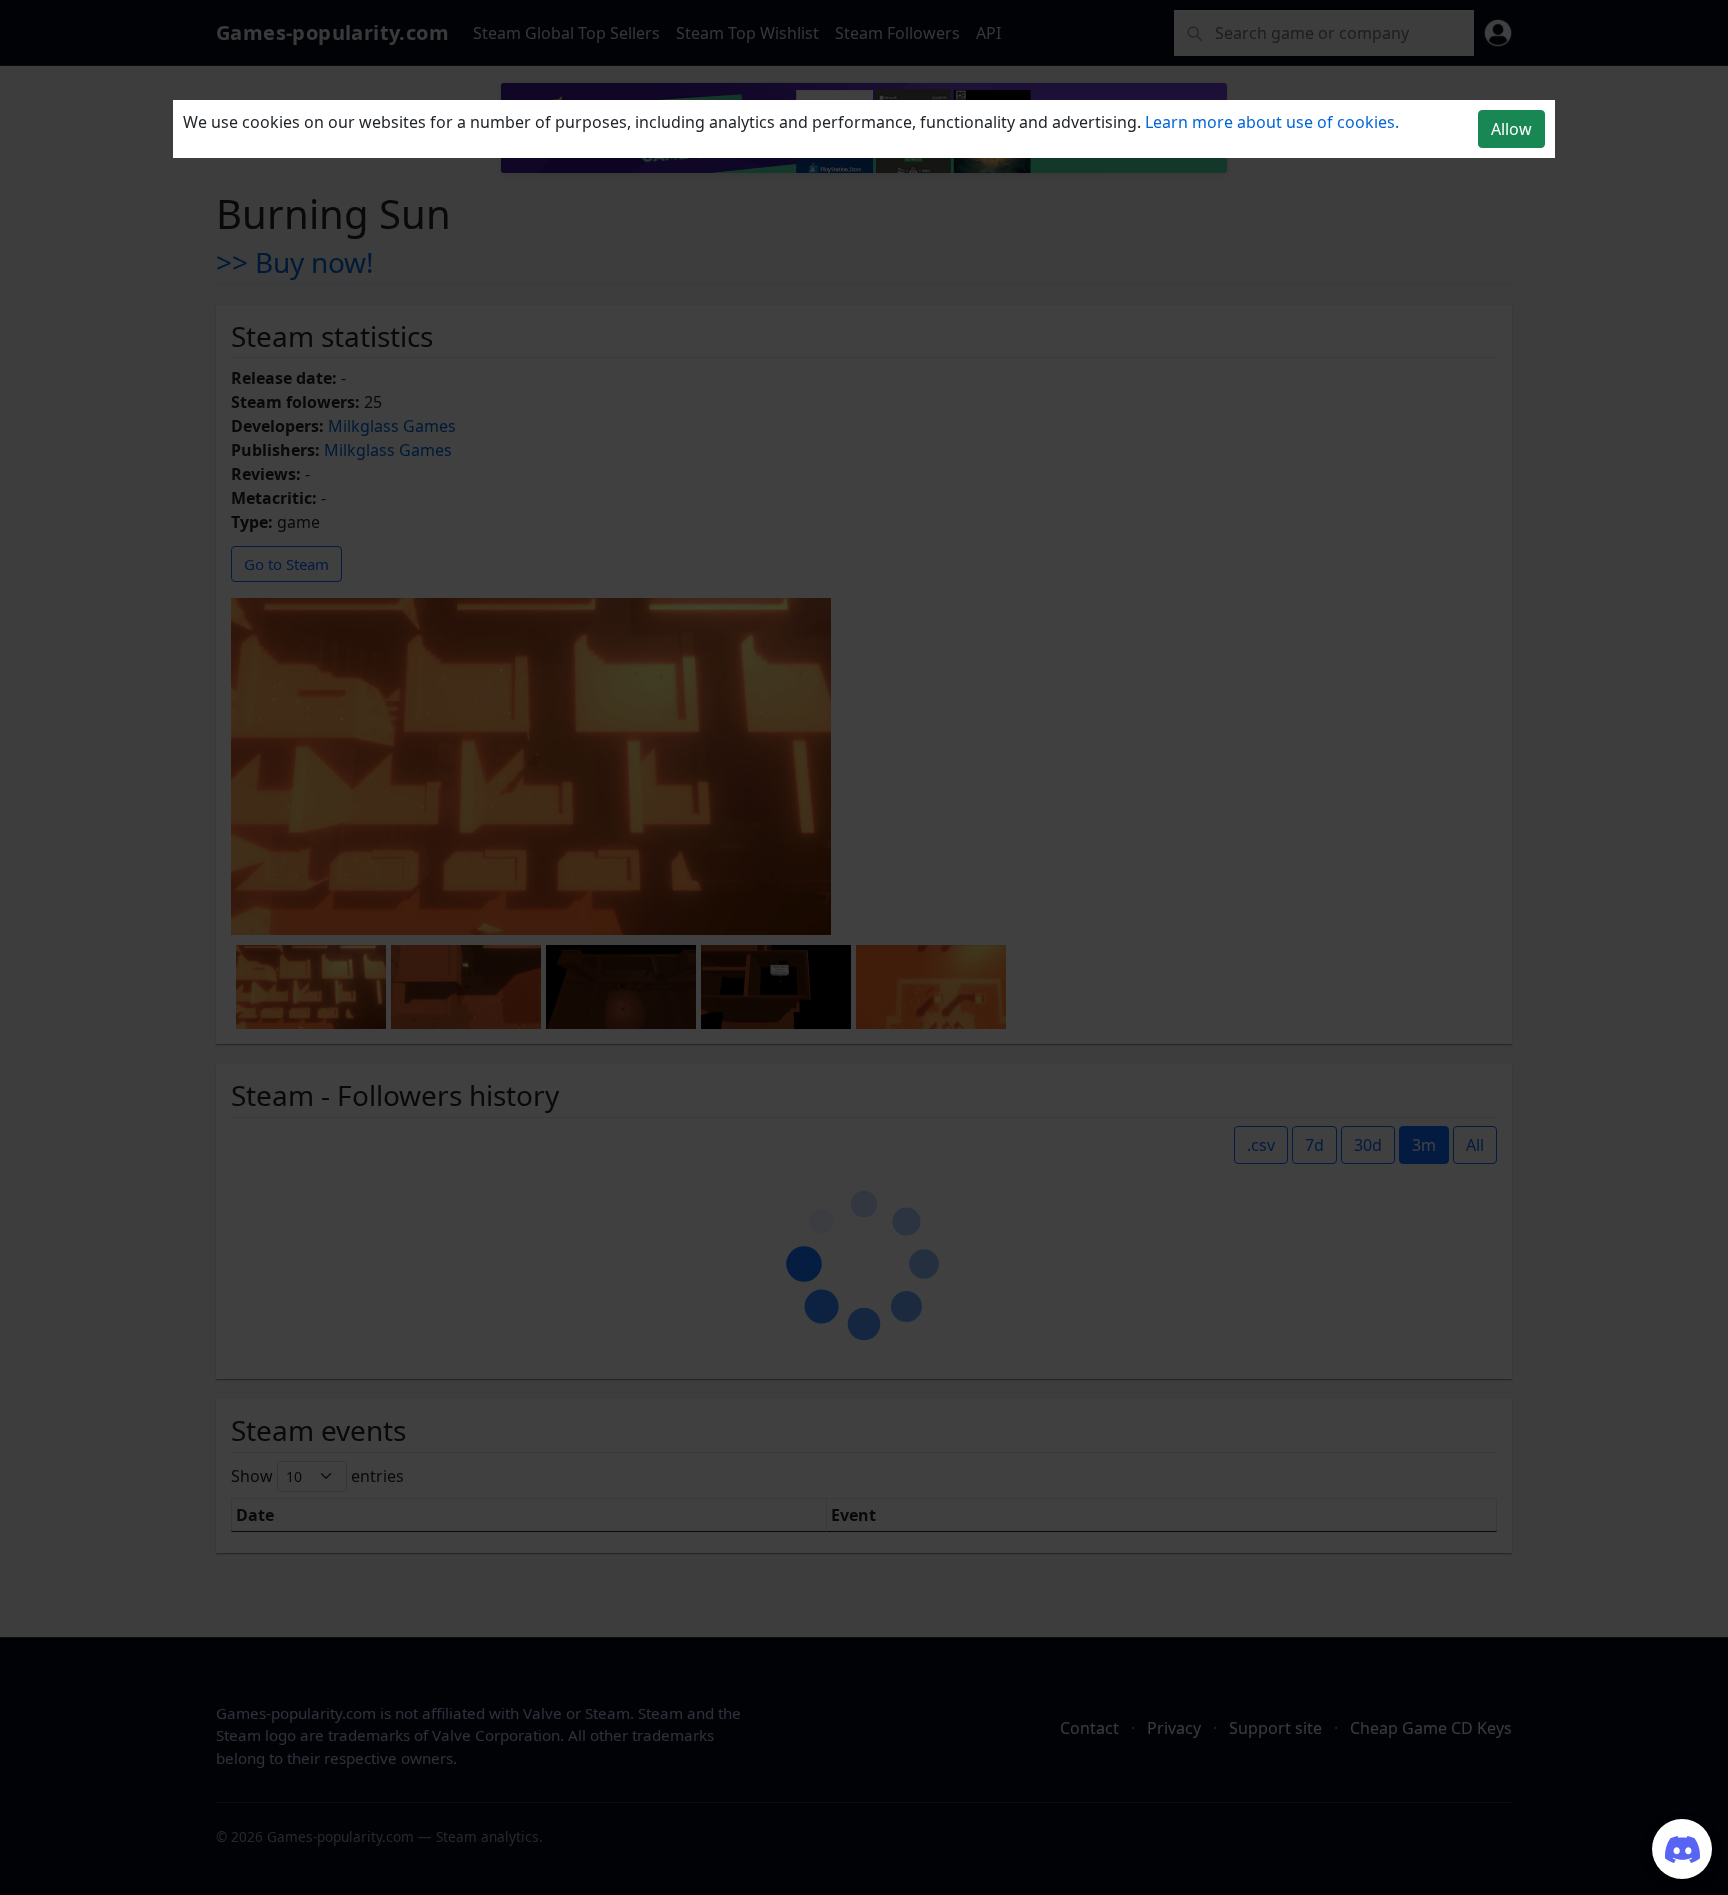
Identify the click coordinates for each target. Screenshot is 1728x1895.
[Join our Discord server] (1682, 1849)
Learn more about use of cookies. (1272, 122)
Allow (1511, 129)
